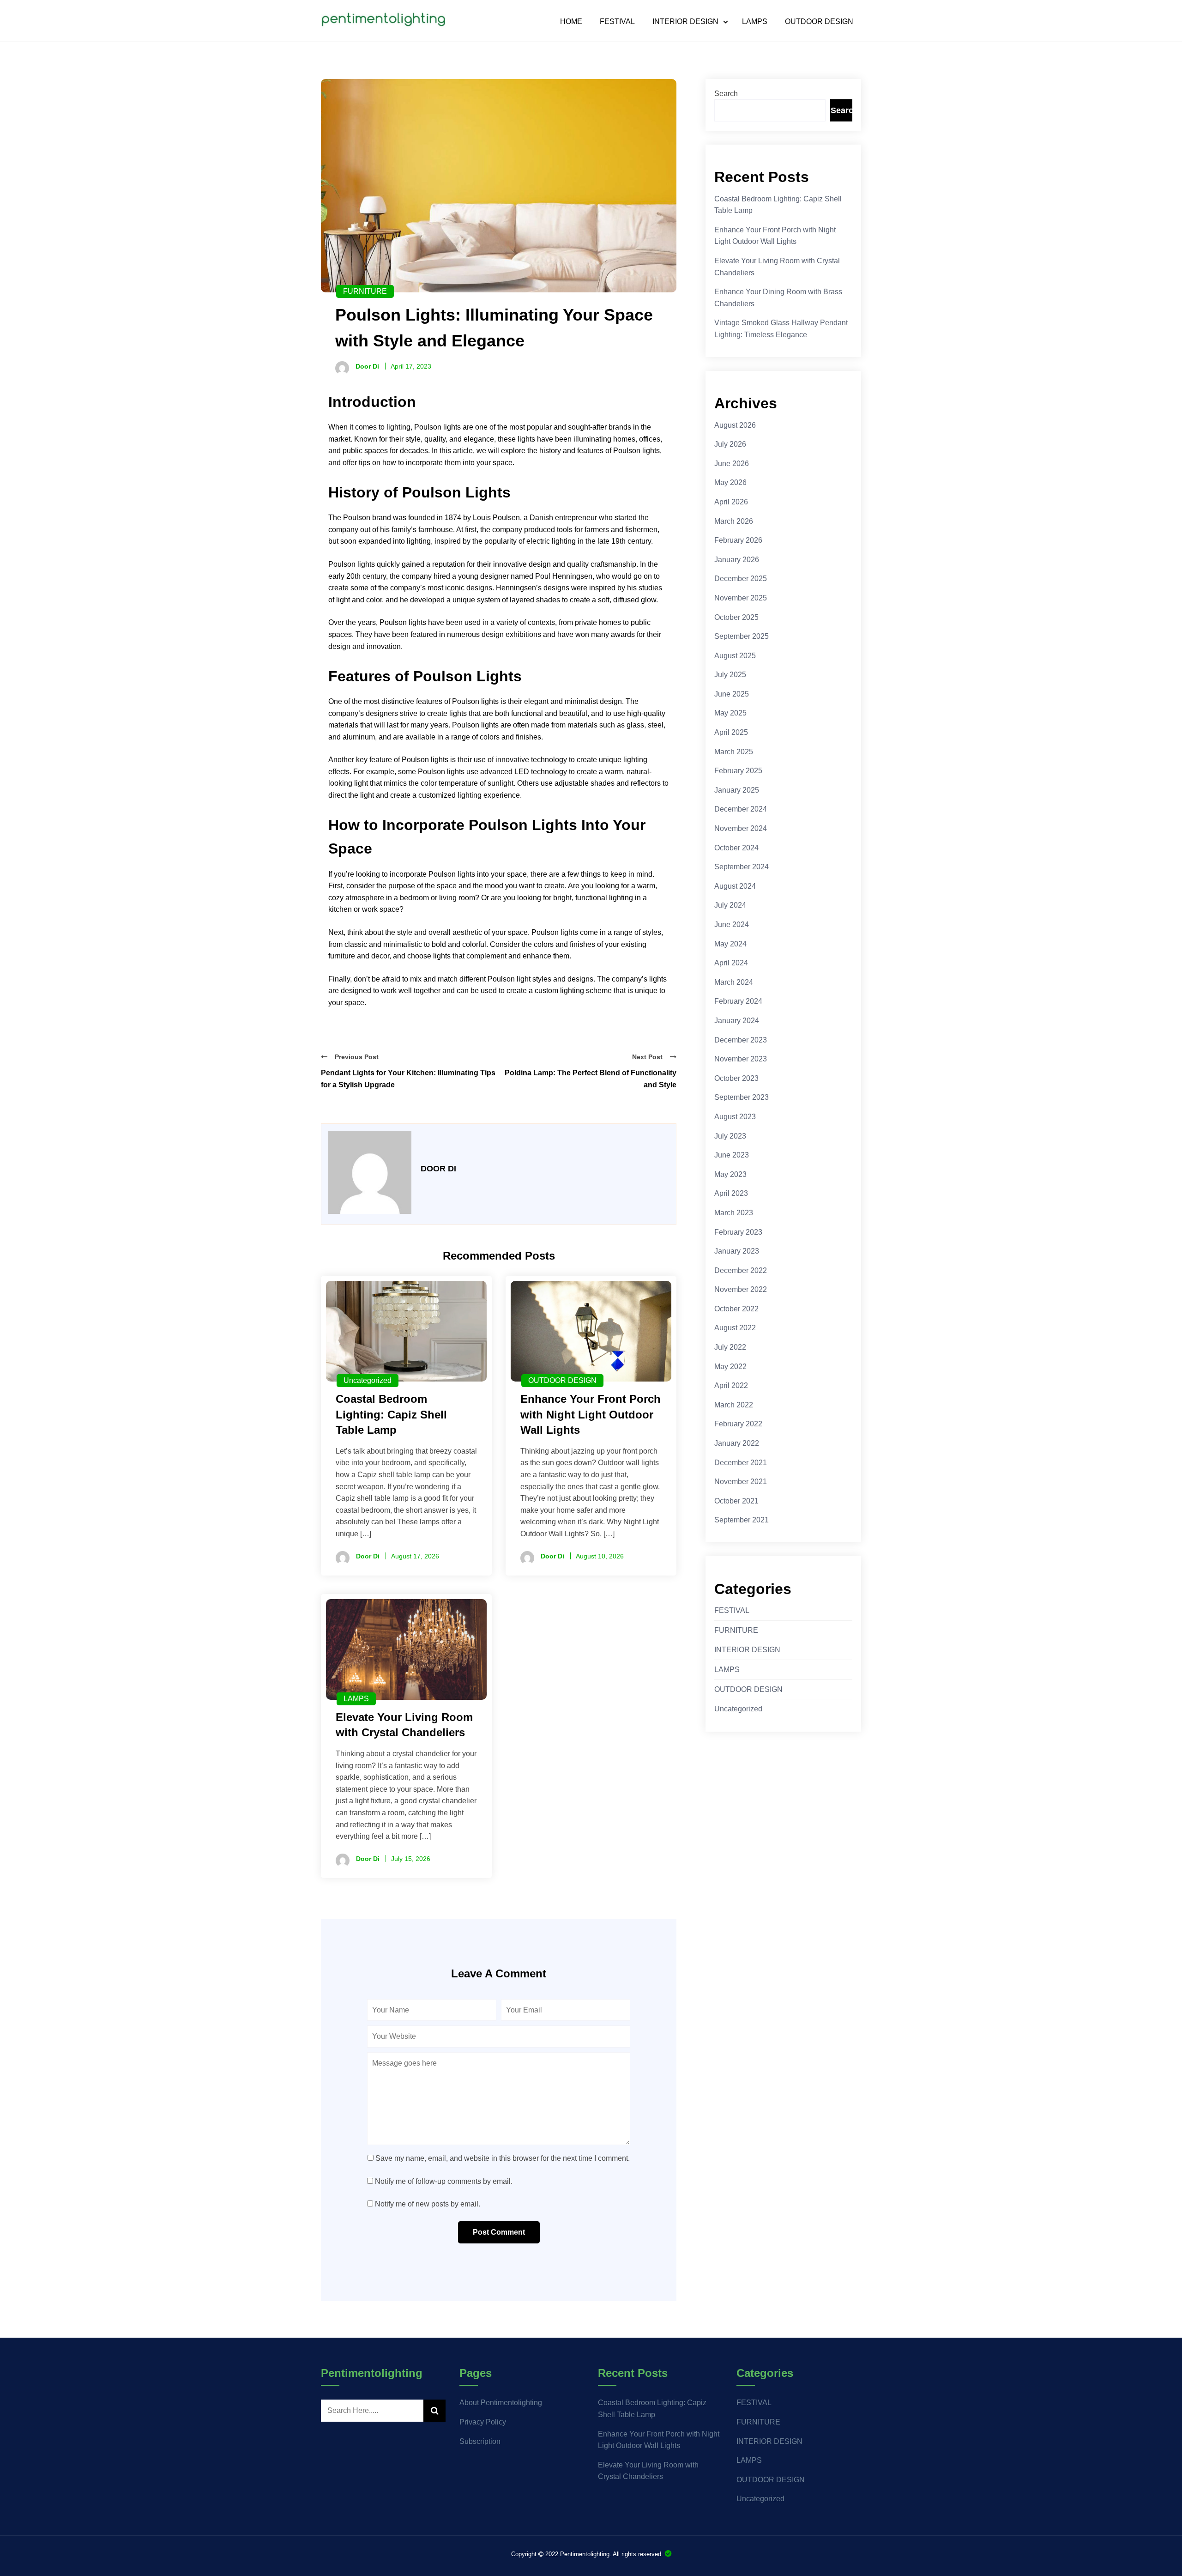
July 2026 (730, 444)
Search (726, 94)
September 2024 (742, 867)
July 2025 (730, 675)
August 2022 (735, 1328)
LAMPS (755, 22)
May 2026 (730, 482)
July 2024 (730, 905)
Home (571, 22)
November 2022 (741, 1289)
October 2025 (736, 617)
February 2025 (738, 771)
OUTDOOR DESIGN (819, 22)
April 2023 (731, 1193)
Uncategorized (368, 1380)
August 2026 (735, 425)
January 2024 (737, 1021)
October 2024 (736, 848)
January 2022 (737, 1443)
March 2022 (734, 1405)
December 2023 (741, 1040)
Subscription (480, 2441)
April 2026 (731, 502)
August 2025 (735, 656)
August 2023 (735, 1117)
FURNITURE (365, 291)
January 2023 (737, 1251)
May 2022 (730, 1367)
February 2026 (738, 540)
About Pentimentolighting (501, 2403)
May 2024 (730, 944)
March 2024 (734, 982)
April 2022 (731, 1385)
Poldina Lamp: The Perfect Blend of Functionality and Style (591, 1079)
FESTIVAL (617, 22)
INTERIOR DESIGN (685, 22)
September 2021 (742, 1520)
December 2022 (741, 1270)
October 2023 (736, 1078)
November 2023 (741, 1059)
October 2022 (736, 1309)
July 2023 (730, 1136)
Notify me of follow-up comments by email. (444, 2181)
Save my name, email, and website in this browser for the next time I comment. (503, 2158)
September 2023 (742, 1097)
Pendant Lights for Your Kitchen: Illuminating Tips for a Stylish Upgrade (408, 1079)
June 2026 (732, 464)
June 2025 (732, 694)
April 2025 (731, 732)
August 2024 (735, 886)
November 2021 (741, 1482)
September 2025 (742, 636)
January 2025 (737, 790)
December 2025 (741, 579)
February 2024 (738, 1001)
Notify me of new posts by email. (428, 2204)
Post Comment (499, 2232)
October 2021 (736, 1501)
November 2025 (741, 598)
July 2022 (730, 1347)
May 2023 (730, 1174)
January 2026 (737, 560)
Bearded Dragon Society (668, 2554)
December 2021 (741, 1463)
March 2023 (734, 1213)
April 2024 (731, 963)
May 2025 (730, 713)
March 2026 (734, 521)
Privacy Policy (483, 2422)
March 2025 (734, 752)
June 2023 (732, 1155)
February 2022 (738, 1424)
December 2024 (741, 809)
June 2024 (732, 924)
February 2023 (738, 1232)
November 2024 (741, 828)
